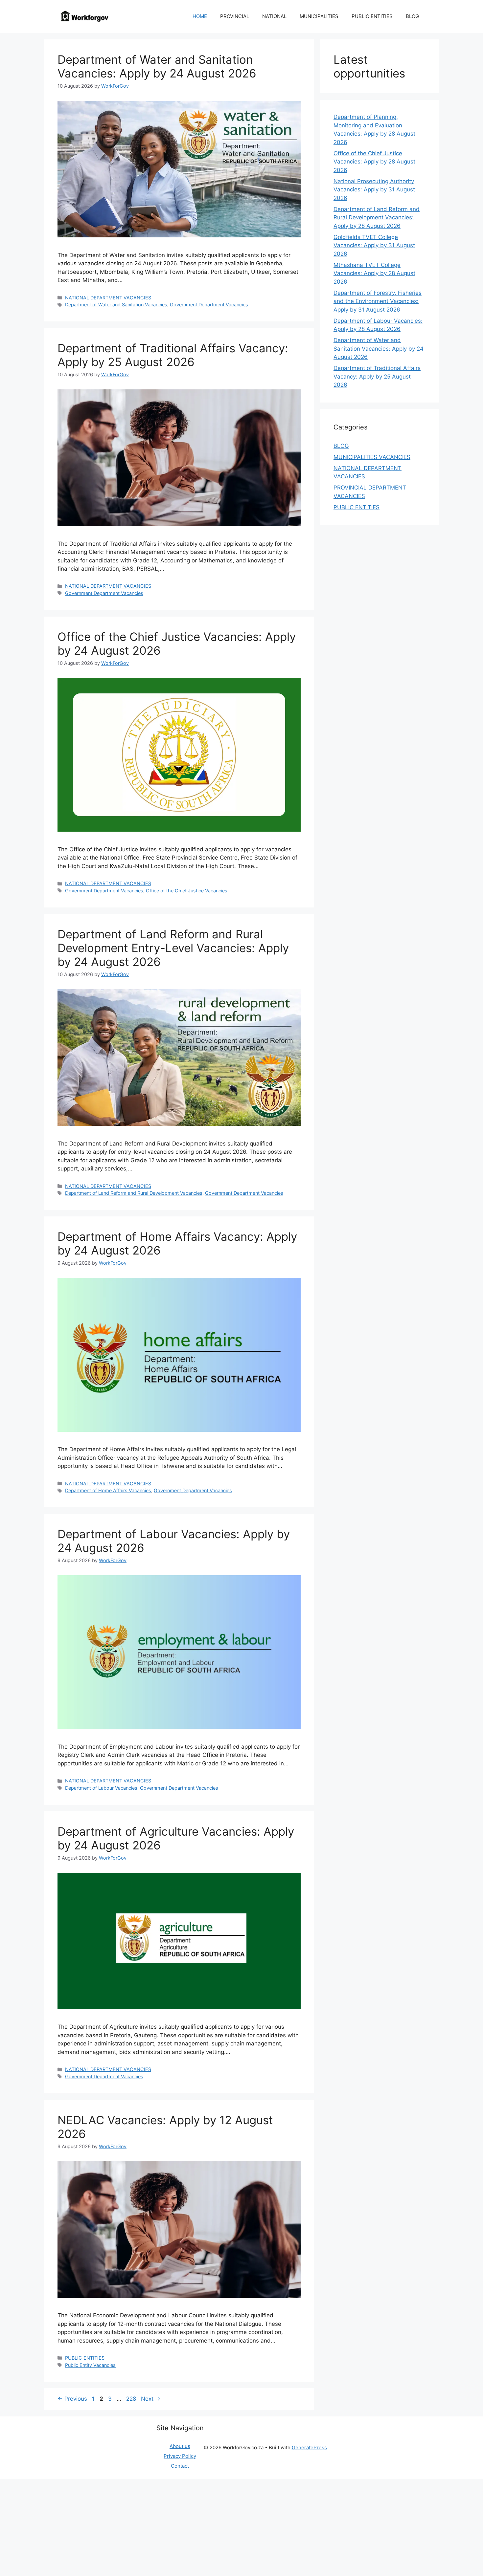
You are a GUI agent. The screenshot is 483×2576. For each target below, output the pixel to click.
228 (132, 2399)
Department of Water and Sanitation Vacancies (116, 305)
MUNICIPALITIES (319, 16)
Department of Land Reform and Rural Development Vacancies (134, 1193)
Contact (180, 2466)
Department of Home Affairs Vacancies (108, 1490)
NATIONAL (274, 16)
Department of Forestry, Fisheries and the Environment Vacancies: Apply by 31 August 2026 (378, 301)
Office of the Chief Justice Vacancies (187, 891)
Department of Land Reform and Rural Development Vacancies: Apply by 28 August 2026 (377, 218)
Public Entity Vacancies (90, 2365)
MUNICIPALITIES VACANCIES (372, 457)
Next (151, 2399)
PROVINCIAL (235, 16)
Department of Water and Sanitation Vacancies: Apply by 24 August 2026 (157, 66)
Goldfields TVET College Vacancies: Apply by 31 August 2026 (374, 245)
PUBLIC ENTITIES (372, 16)
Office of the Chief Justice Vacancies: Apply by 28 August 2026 (374, 162)
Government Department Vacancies (209, 305)
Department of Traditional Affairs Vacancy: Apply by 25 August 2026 (173, 355)
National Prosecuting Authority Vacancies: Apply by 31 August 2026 (374, 190)
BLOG (412, 16)
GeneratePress (309, 2447)
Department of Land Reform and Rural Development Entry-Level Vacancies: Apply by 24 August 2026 (173, 948)
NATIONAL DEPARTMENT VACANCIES (108, 298)
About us (180, 2446)
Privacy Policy (180, 2456)
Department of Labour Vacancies (101, 1788)
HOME (200, 16)
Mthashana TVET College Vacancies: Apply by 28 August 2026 (374, 273)
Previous (72, 2399)
